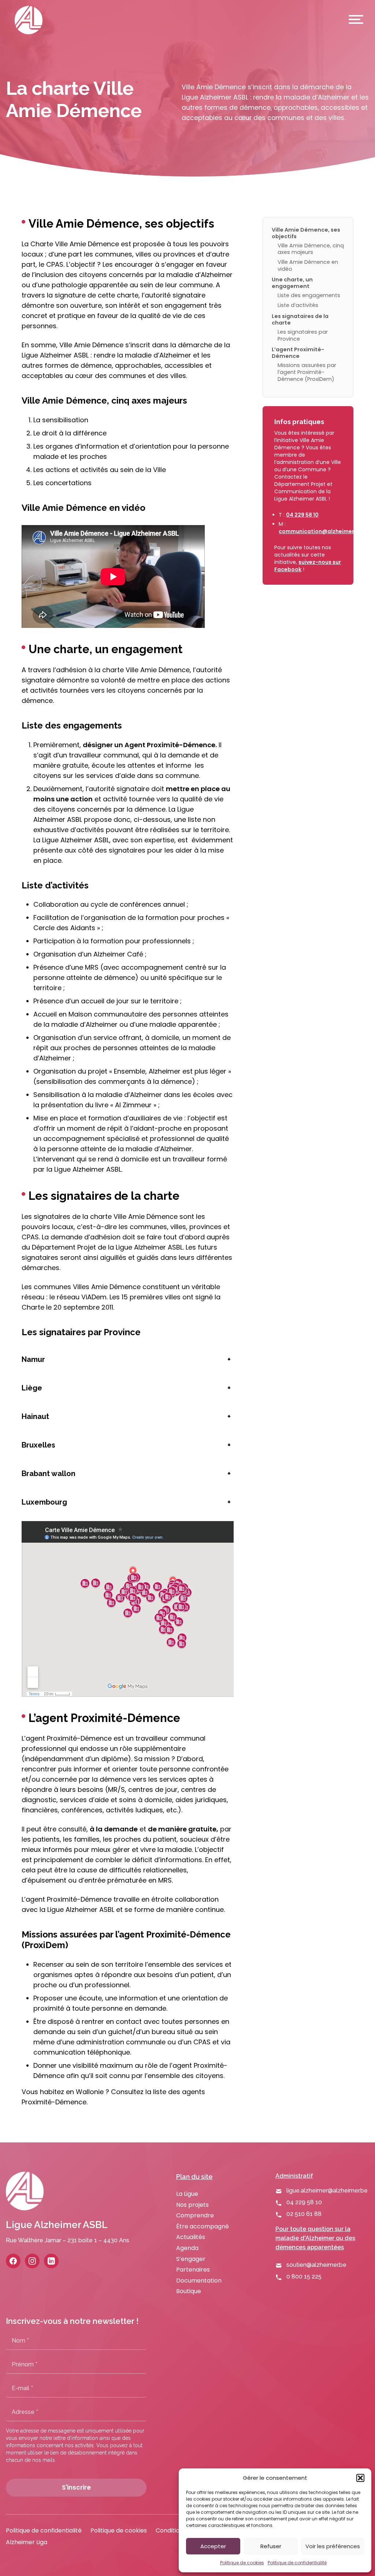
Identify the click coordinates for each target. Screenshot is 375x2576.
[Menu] (354, 20)
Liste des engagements (309, 295)
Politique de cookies (242, 2563)
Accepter (213, 2546)
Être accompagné (203, 2226)
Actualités (191, 2237)
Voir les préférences (333, 2546)
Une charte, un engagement (292, 283)
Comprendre (195, 2215)
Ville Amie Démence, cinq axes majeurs (311, 249)
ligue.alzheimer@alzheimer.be (327, 2191)
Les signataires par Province (303, 335)
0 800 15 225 (304, 2277)
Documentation (199, 2281)
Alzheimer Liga (27, 2542)
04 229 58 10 (302, 515)
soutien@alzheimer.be (316, 2265)
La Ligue (187, 2194)
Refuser (271, 2546)
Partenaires (193, 2270)
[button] (360, 2478)
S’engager (191, 2259)
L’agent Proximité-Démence (298, 353)
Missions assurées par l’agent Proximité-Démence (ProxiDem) (307, 372)
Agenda (187, 2248)
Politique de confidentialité (297, 2563)
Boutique (189, 2291)
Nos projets (192, 2205)
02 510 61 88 (304, 2214)
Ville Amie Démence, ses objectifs (306, 233)
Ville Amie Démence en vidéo (308, 265)
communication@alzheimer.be (321, 531)
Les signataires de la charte (300, 319)
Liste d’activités (298, 305)
